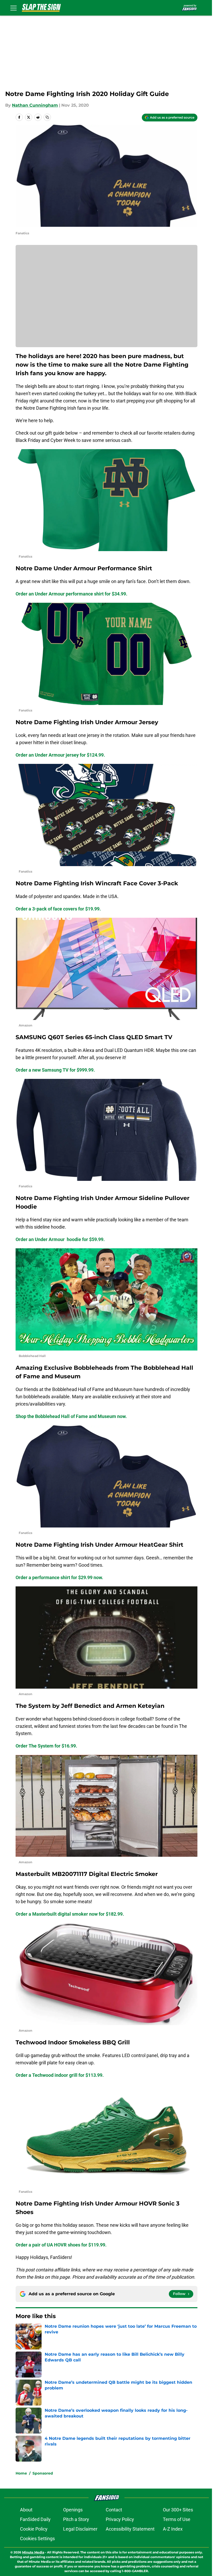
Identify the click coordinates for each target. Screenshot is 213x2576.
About (26, 2510)
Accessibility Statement (130, 2529)
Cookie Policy (34, 2529)
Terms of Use (177, 2519)
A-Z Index (173, 2529)
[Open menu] (14, 8)
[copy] (47, 117)
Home (21, 2473)
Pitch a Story (76, 2519)
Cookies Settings (37, 2539)
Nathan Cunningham (35, 105)
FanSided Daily (35, 2519)
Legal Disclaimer (80, 2529)
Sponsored (43, 2473)
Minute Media (33, 2552)
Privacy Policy (120, 2519)
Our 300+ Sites (178, 2510)
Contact (114, 2510)
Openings (73, 2510)
